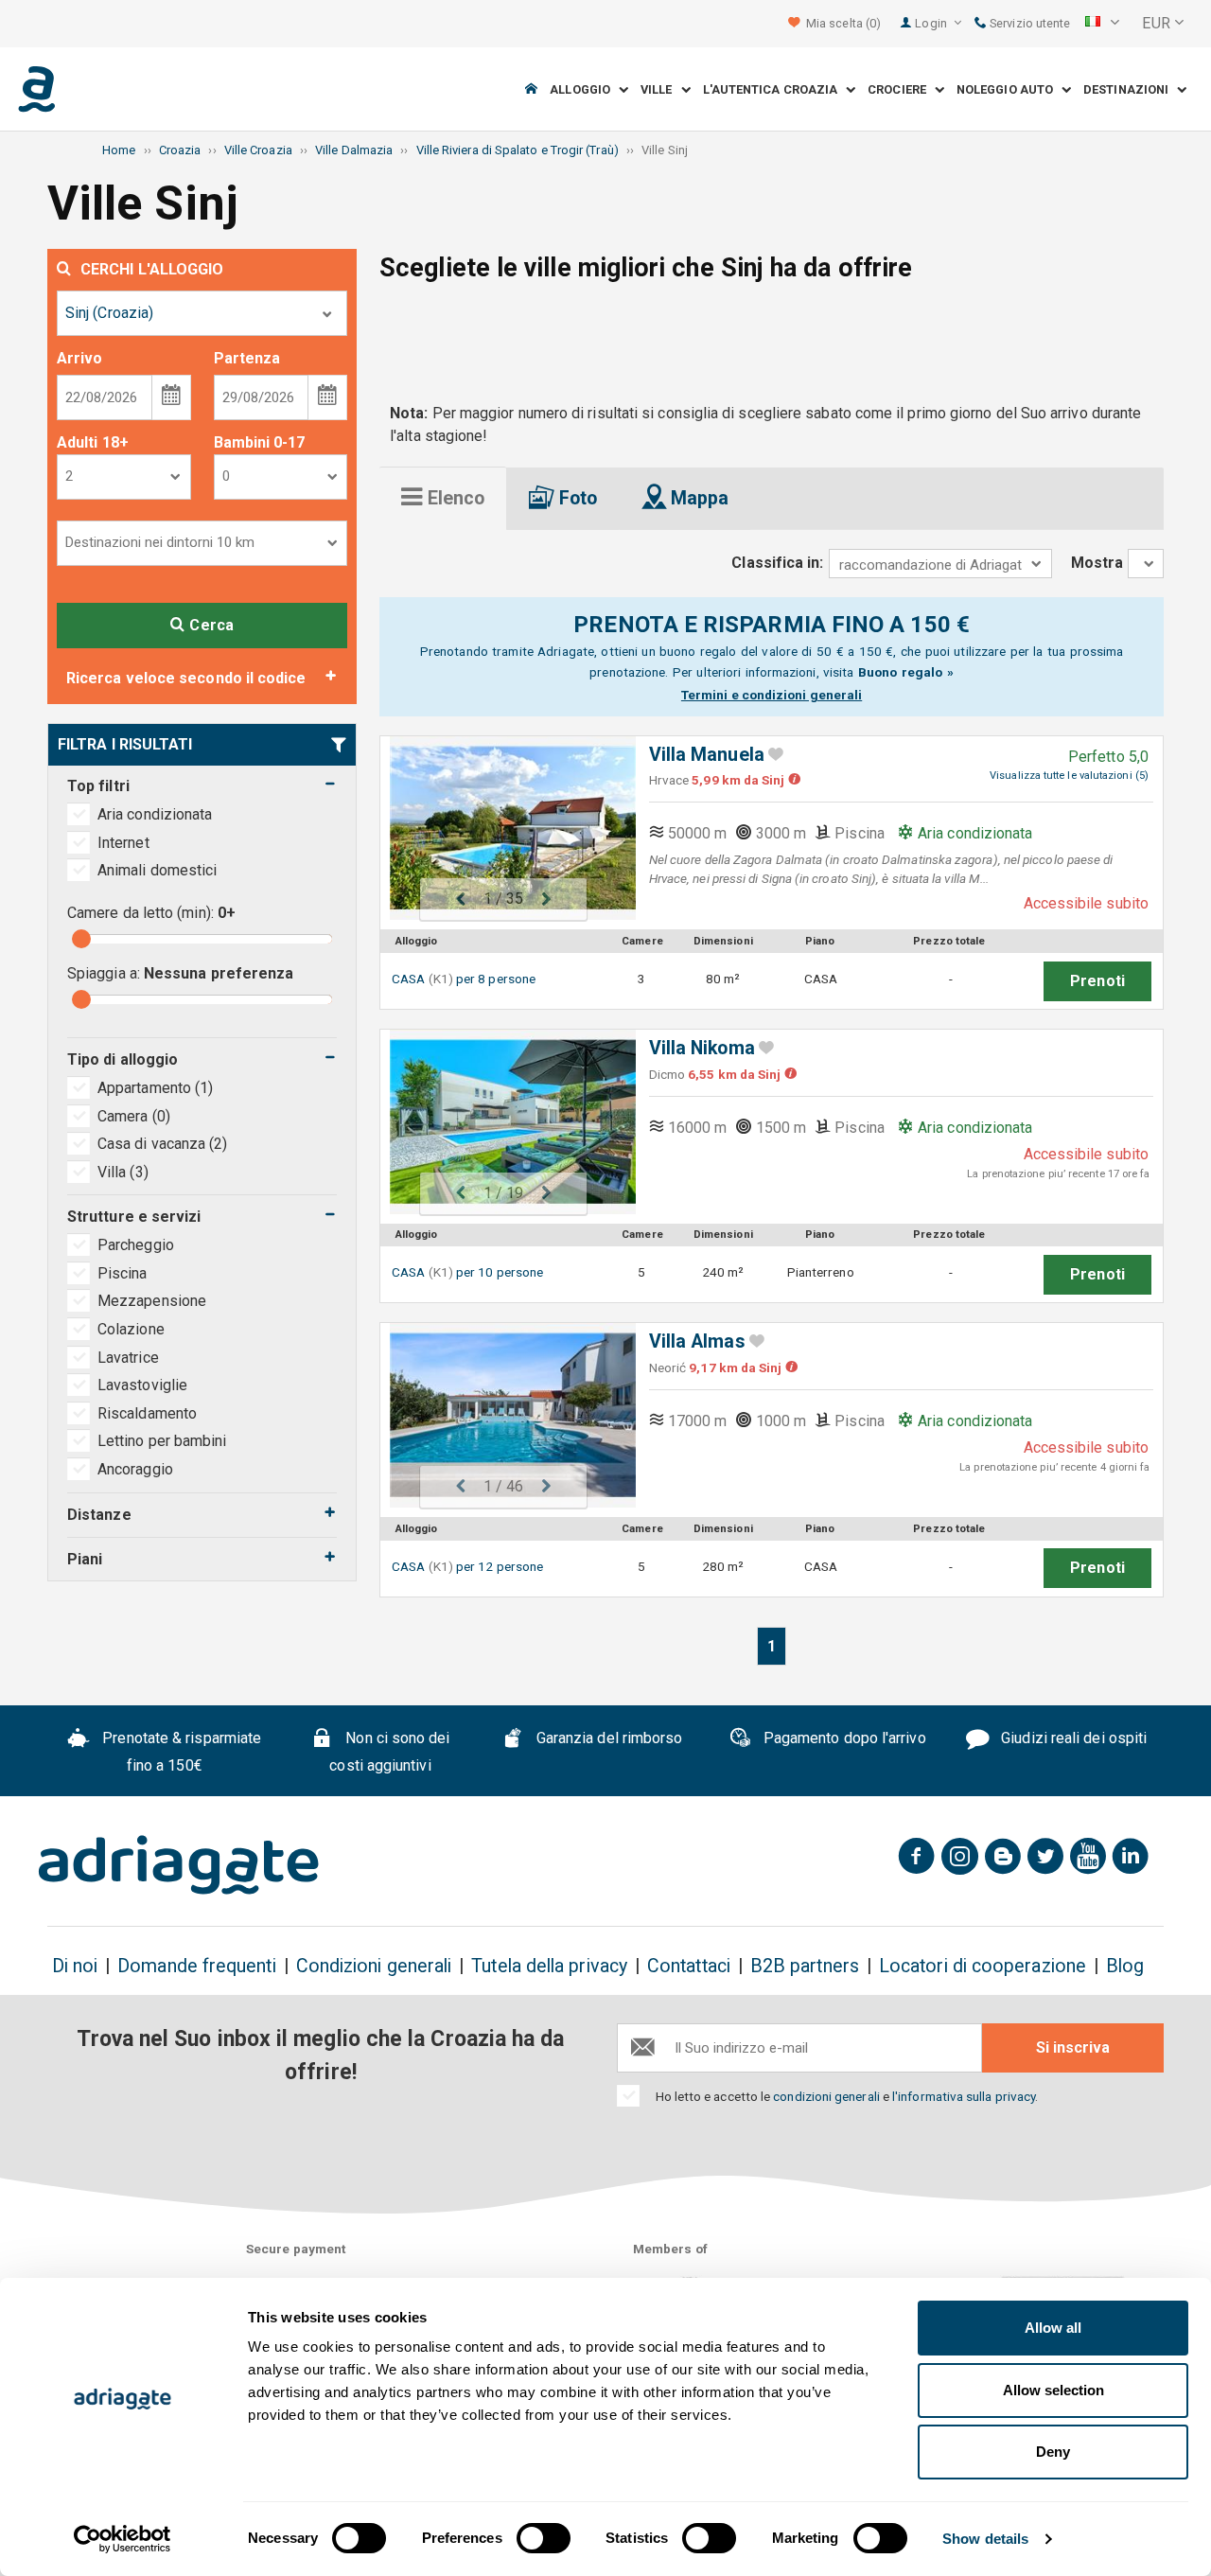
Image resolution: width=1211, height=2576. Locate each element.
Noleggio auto (1009, 89)
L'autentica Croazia (775, 89)
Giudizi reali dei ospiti (1072, 1738)
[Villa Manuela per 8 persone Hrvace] (503, 829)
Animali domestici (157, 870)
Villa (123, 1172)
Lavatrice (128, 1358)
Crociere (901, 89)
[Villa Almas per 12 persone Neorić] (503, 1415)
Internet (123, 843)
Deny (1053, 2452)
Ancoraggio (135, 1469)
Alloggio (584, 89)
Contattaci (689, 1966)
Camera (134, 1116)
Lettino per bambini (162, 1441)
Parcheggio (136, 1245)
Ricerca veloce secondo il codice (186, 678)
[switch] (544, 2538)
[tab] (443, 498)
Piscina (123, 1273)
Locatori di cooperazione (983, 1966)
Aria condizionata (155, 814)
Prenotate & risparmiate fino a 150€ (180, 1752)
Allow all (1053, 2328)
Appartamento (155, 1088)
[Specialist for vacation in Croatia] (179, 1865)
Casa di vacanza (163, 1144)
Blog (1125, 1966)
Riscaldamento (147, 1413)
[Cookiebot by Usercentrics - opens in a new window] (123, 2539)
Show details (985, 2539)
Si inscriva (1073, 2047)
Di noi (75, 1966)
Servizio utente (1028, 23)
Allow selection (1053, 2390)
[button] (1102, 24)
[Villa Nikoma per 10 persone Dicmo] (503, 1122)
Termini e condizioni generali (772, 695)
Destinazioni (1130, 89)
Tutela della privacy (549, 1966)
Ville (661, 89)
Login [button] (932, 23)
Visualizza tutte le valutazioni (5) (1069, 776)
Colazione (131, 1329)
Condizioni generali (374, 1966)
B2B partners (805, 1966)
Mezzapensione (152, 1301)
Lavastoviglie (142, 1385)
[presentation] (443, 498)
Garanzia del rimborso (608, 1738)
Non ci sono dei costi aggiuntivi (389, 1752)
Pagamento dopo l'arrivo (843, 1738)
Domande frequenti (196, 1966)
